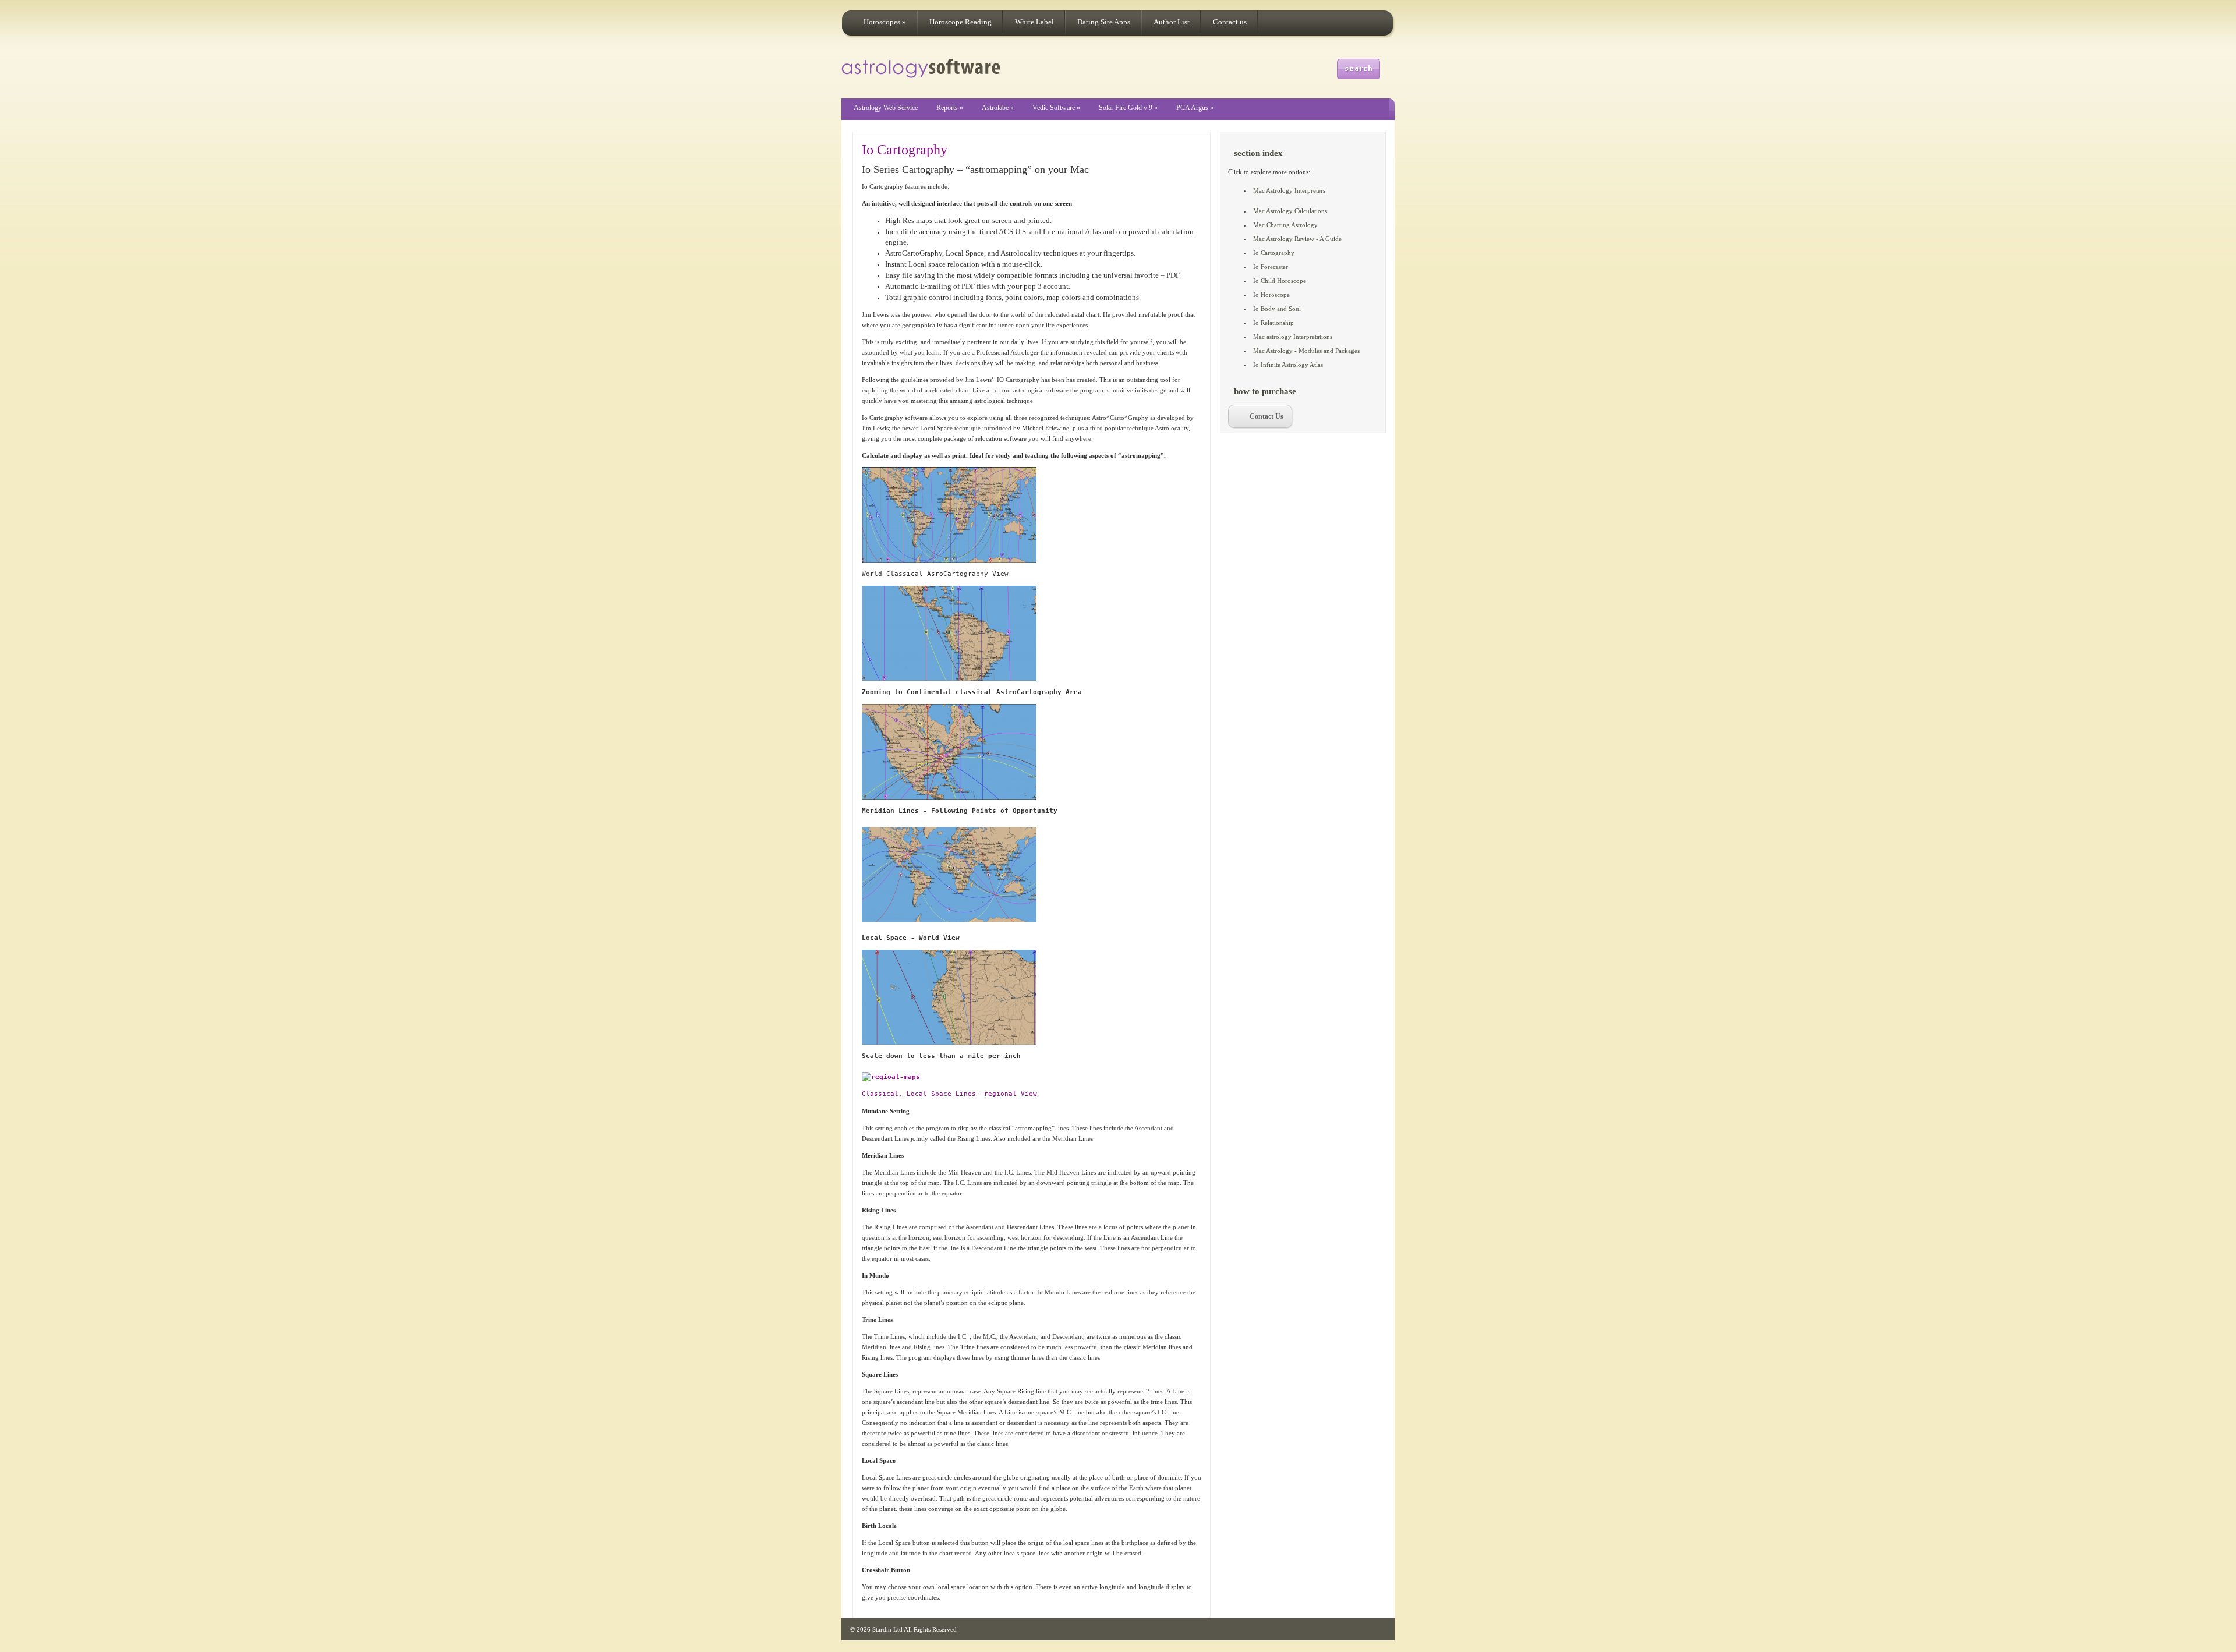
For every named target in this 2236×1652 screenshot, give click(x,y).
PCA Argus (1195, 108)
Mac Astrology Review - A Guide (1297, 239)
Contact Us (1266, 416)
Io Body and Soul (1277, 309)
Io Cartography (905, 150)
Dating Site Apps (1104, 22)
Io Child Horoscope (1280, 281)
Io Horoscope (1271, 295)
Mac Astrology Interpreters (1289, 190)
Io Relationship (1273, 323)
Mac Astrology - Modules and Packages (1306, 351)
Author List (1172, 22)
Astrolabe (998, 108)
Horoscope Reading (960, 22)
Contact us (1230, 22)
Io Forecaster (1271, 267)
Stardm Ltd (887, 1629)
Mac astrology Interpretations (1293, 337)
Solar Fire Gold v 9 (1128, 108)
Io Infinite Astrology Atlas (1288, 365)
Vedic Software (1056, 108)
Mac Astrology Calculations (1290, 211)
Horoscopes (885, 22)
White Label (1034, 22)
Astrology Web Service (886, 108)
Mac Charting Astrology (1285, 225)
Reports (950, 108)
